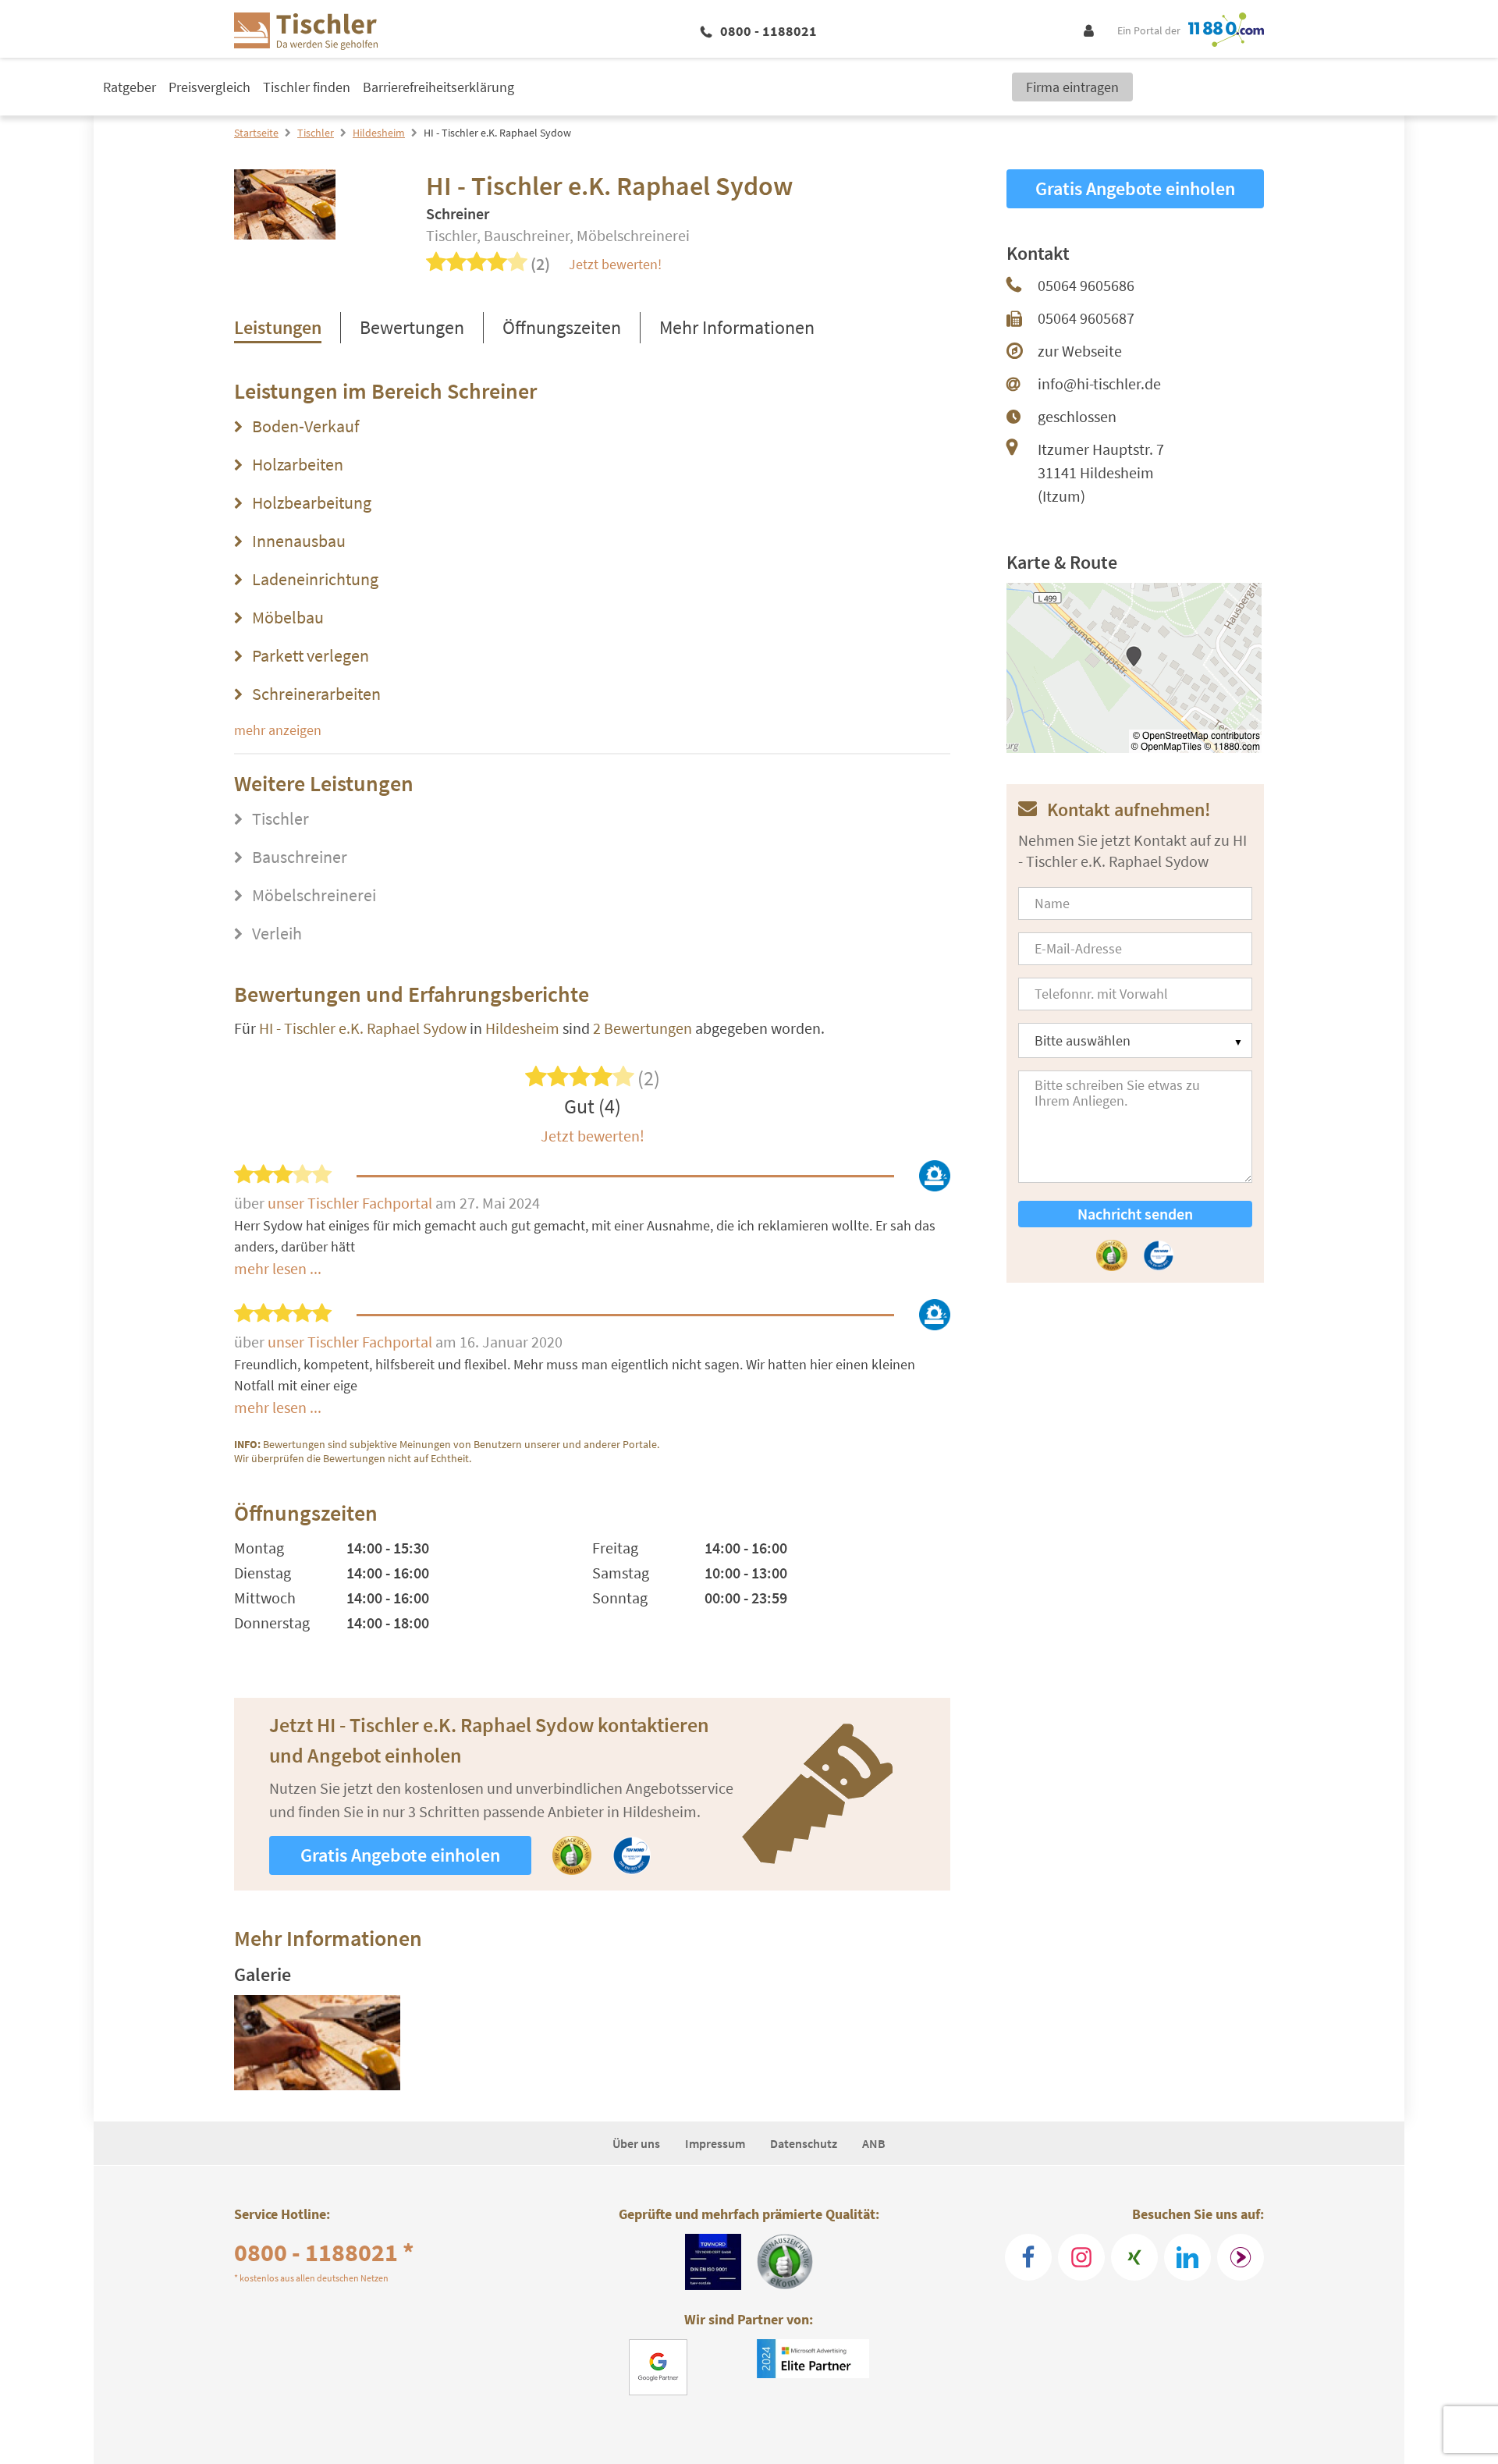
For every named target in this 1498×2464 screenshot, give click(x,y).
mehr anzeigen (278, 730)
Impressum (715, 2143)
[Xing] (1134, 2257)
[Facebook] (1028, 2257)
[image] (317, 2043)
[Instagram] (1081, 2257)
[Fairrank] (1241, 2257)
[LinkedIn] (1187, 2257)
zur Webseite (1080, 351)
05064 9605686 (1086, 285)
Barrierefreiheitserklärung (438, 87)
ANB (874, 2143)
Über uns (636, 2143)
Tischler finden (307, 87)
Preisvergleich (209, 87)
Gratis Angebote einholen (400, 1855)
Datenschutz (804, 2143)
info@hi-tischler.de (1099, 383)
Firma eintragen (1072, 87)
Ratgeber (130, 87)
